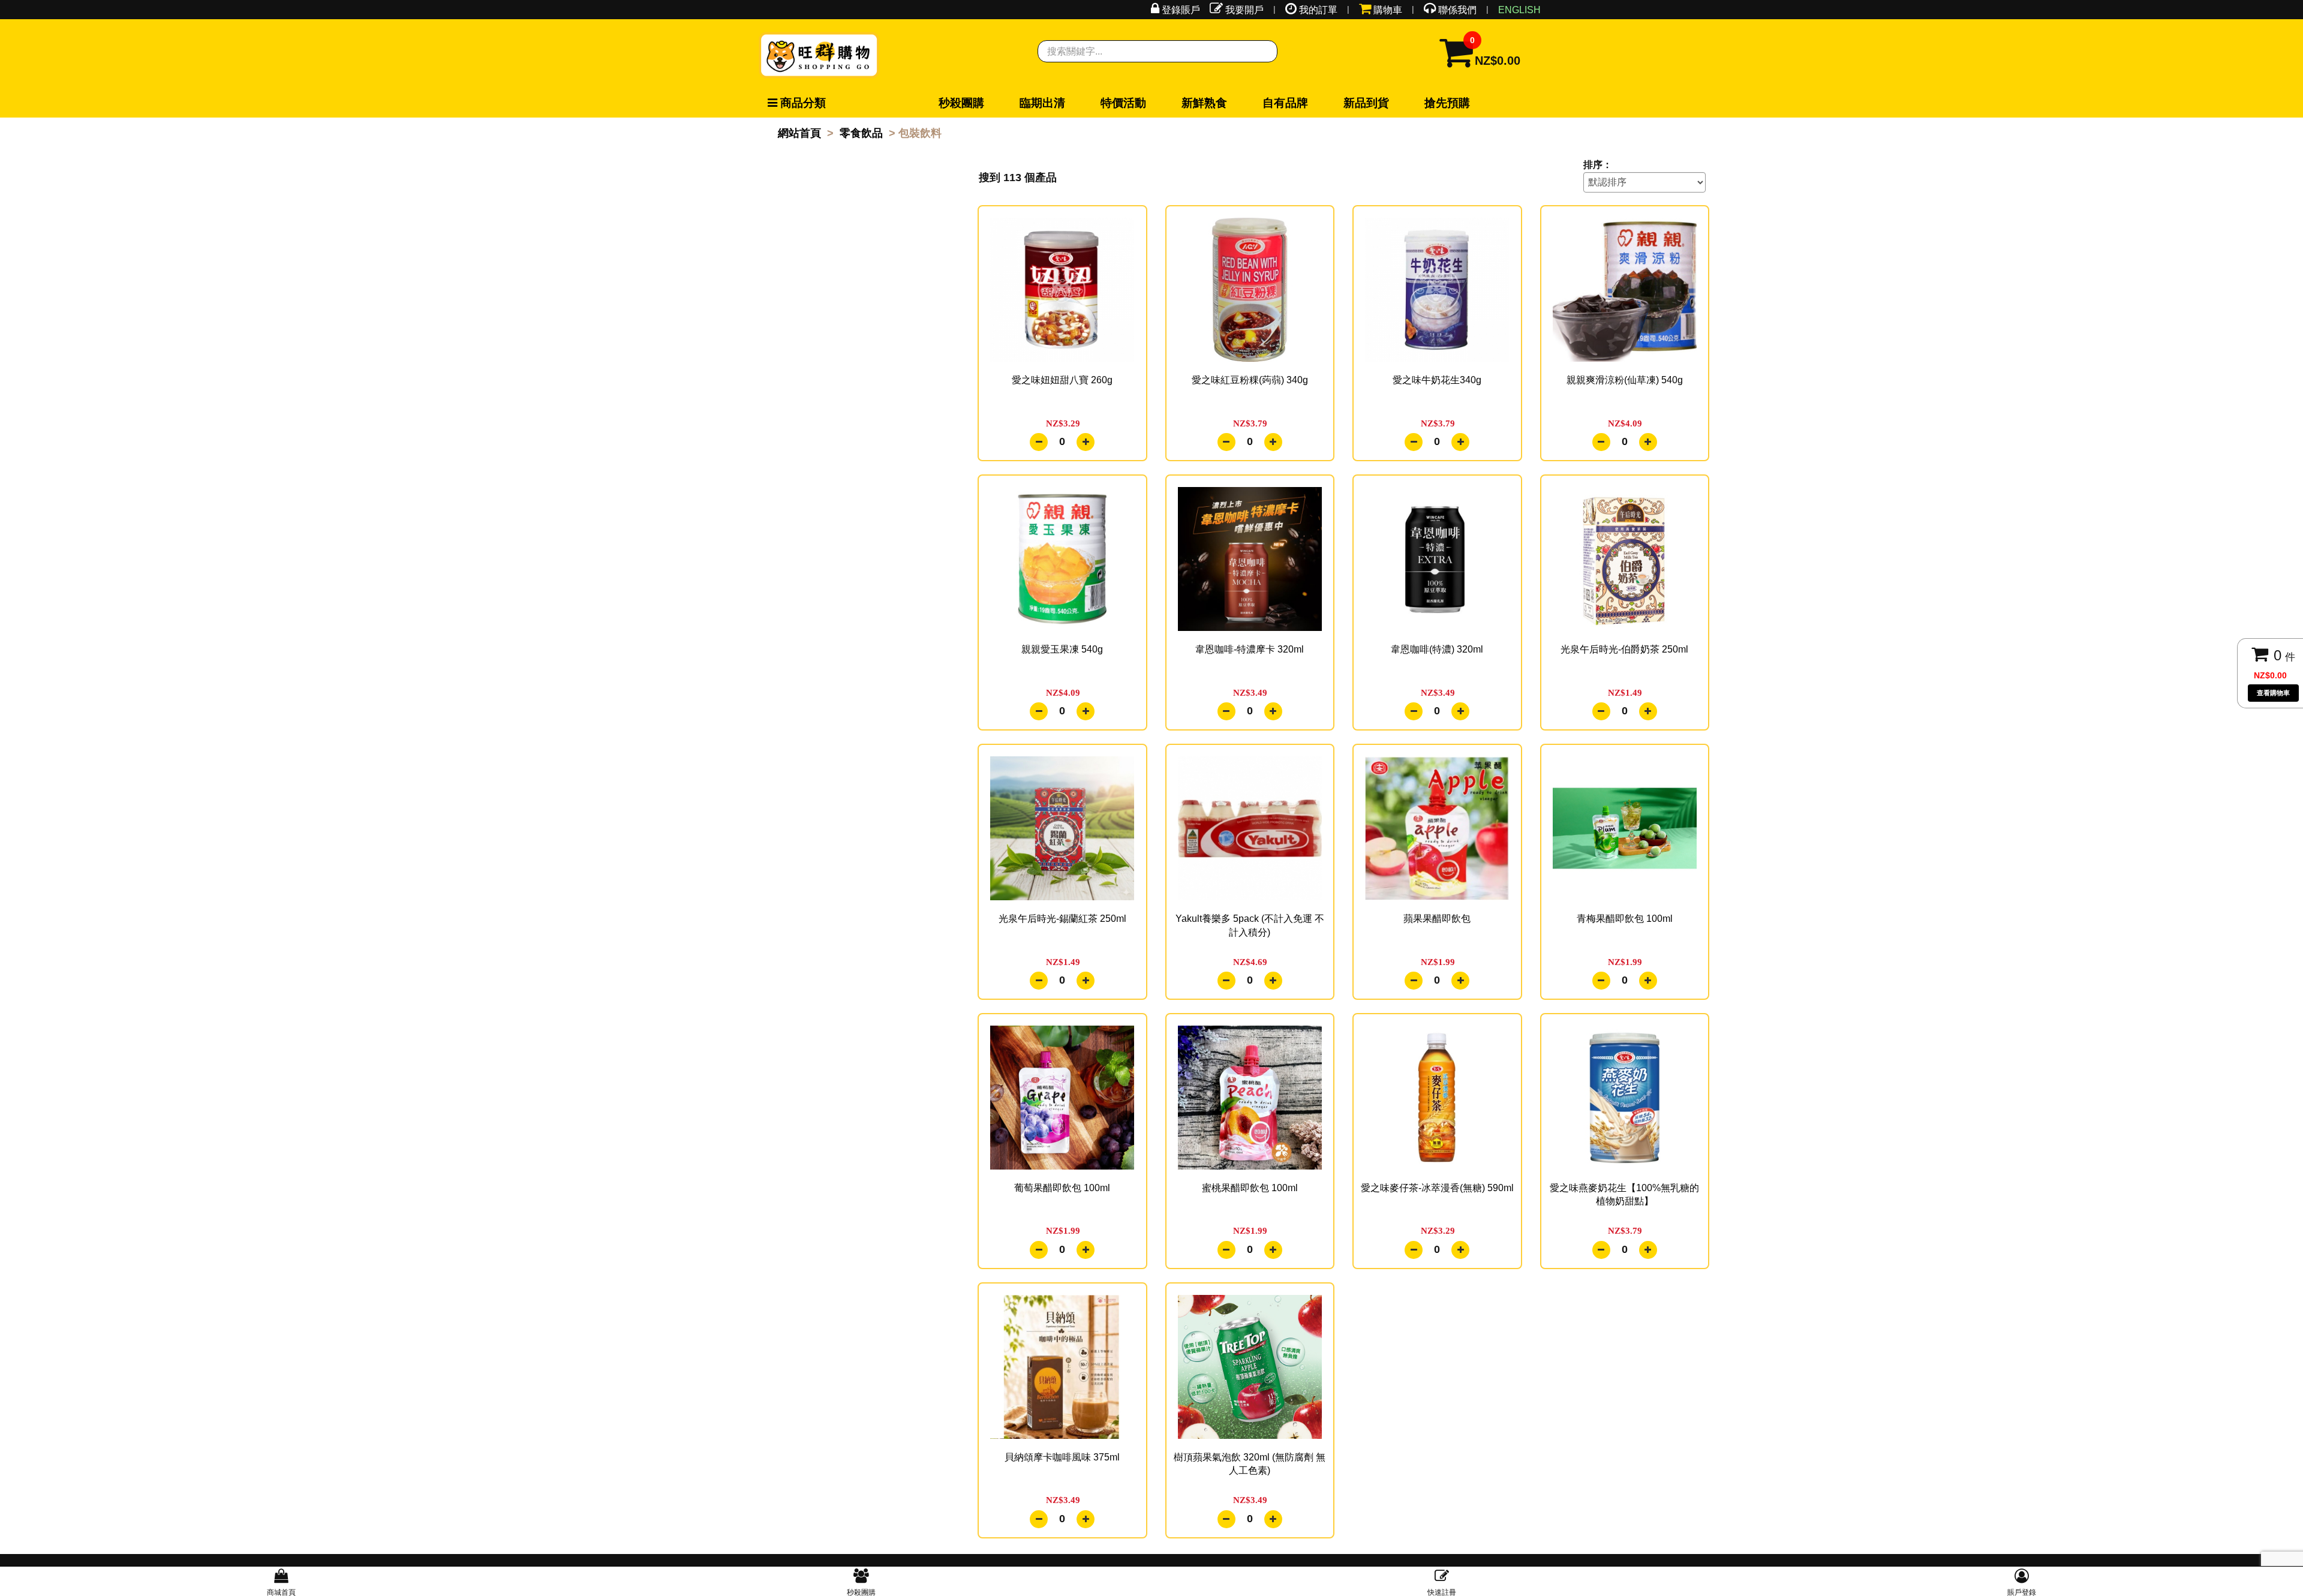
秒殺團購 (946, 103)
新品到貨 (1204, 103)
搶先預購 (1256, 103)
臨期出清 (998, 103)
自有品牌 (1153, 103)
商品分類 (793, 103)
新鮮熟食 (1101, 103)
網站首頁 (799, 133)
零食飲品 (861, 133)
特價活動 (1050, 103)
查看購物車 (2273, 693)
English (1519, 10)
